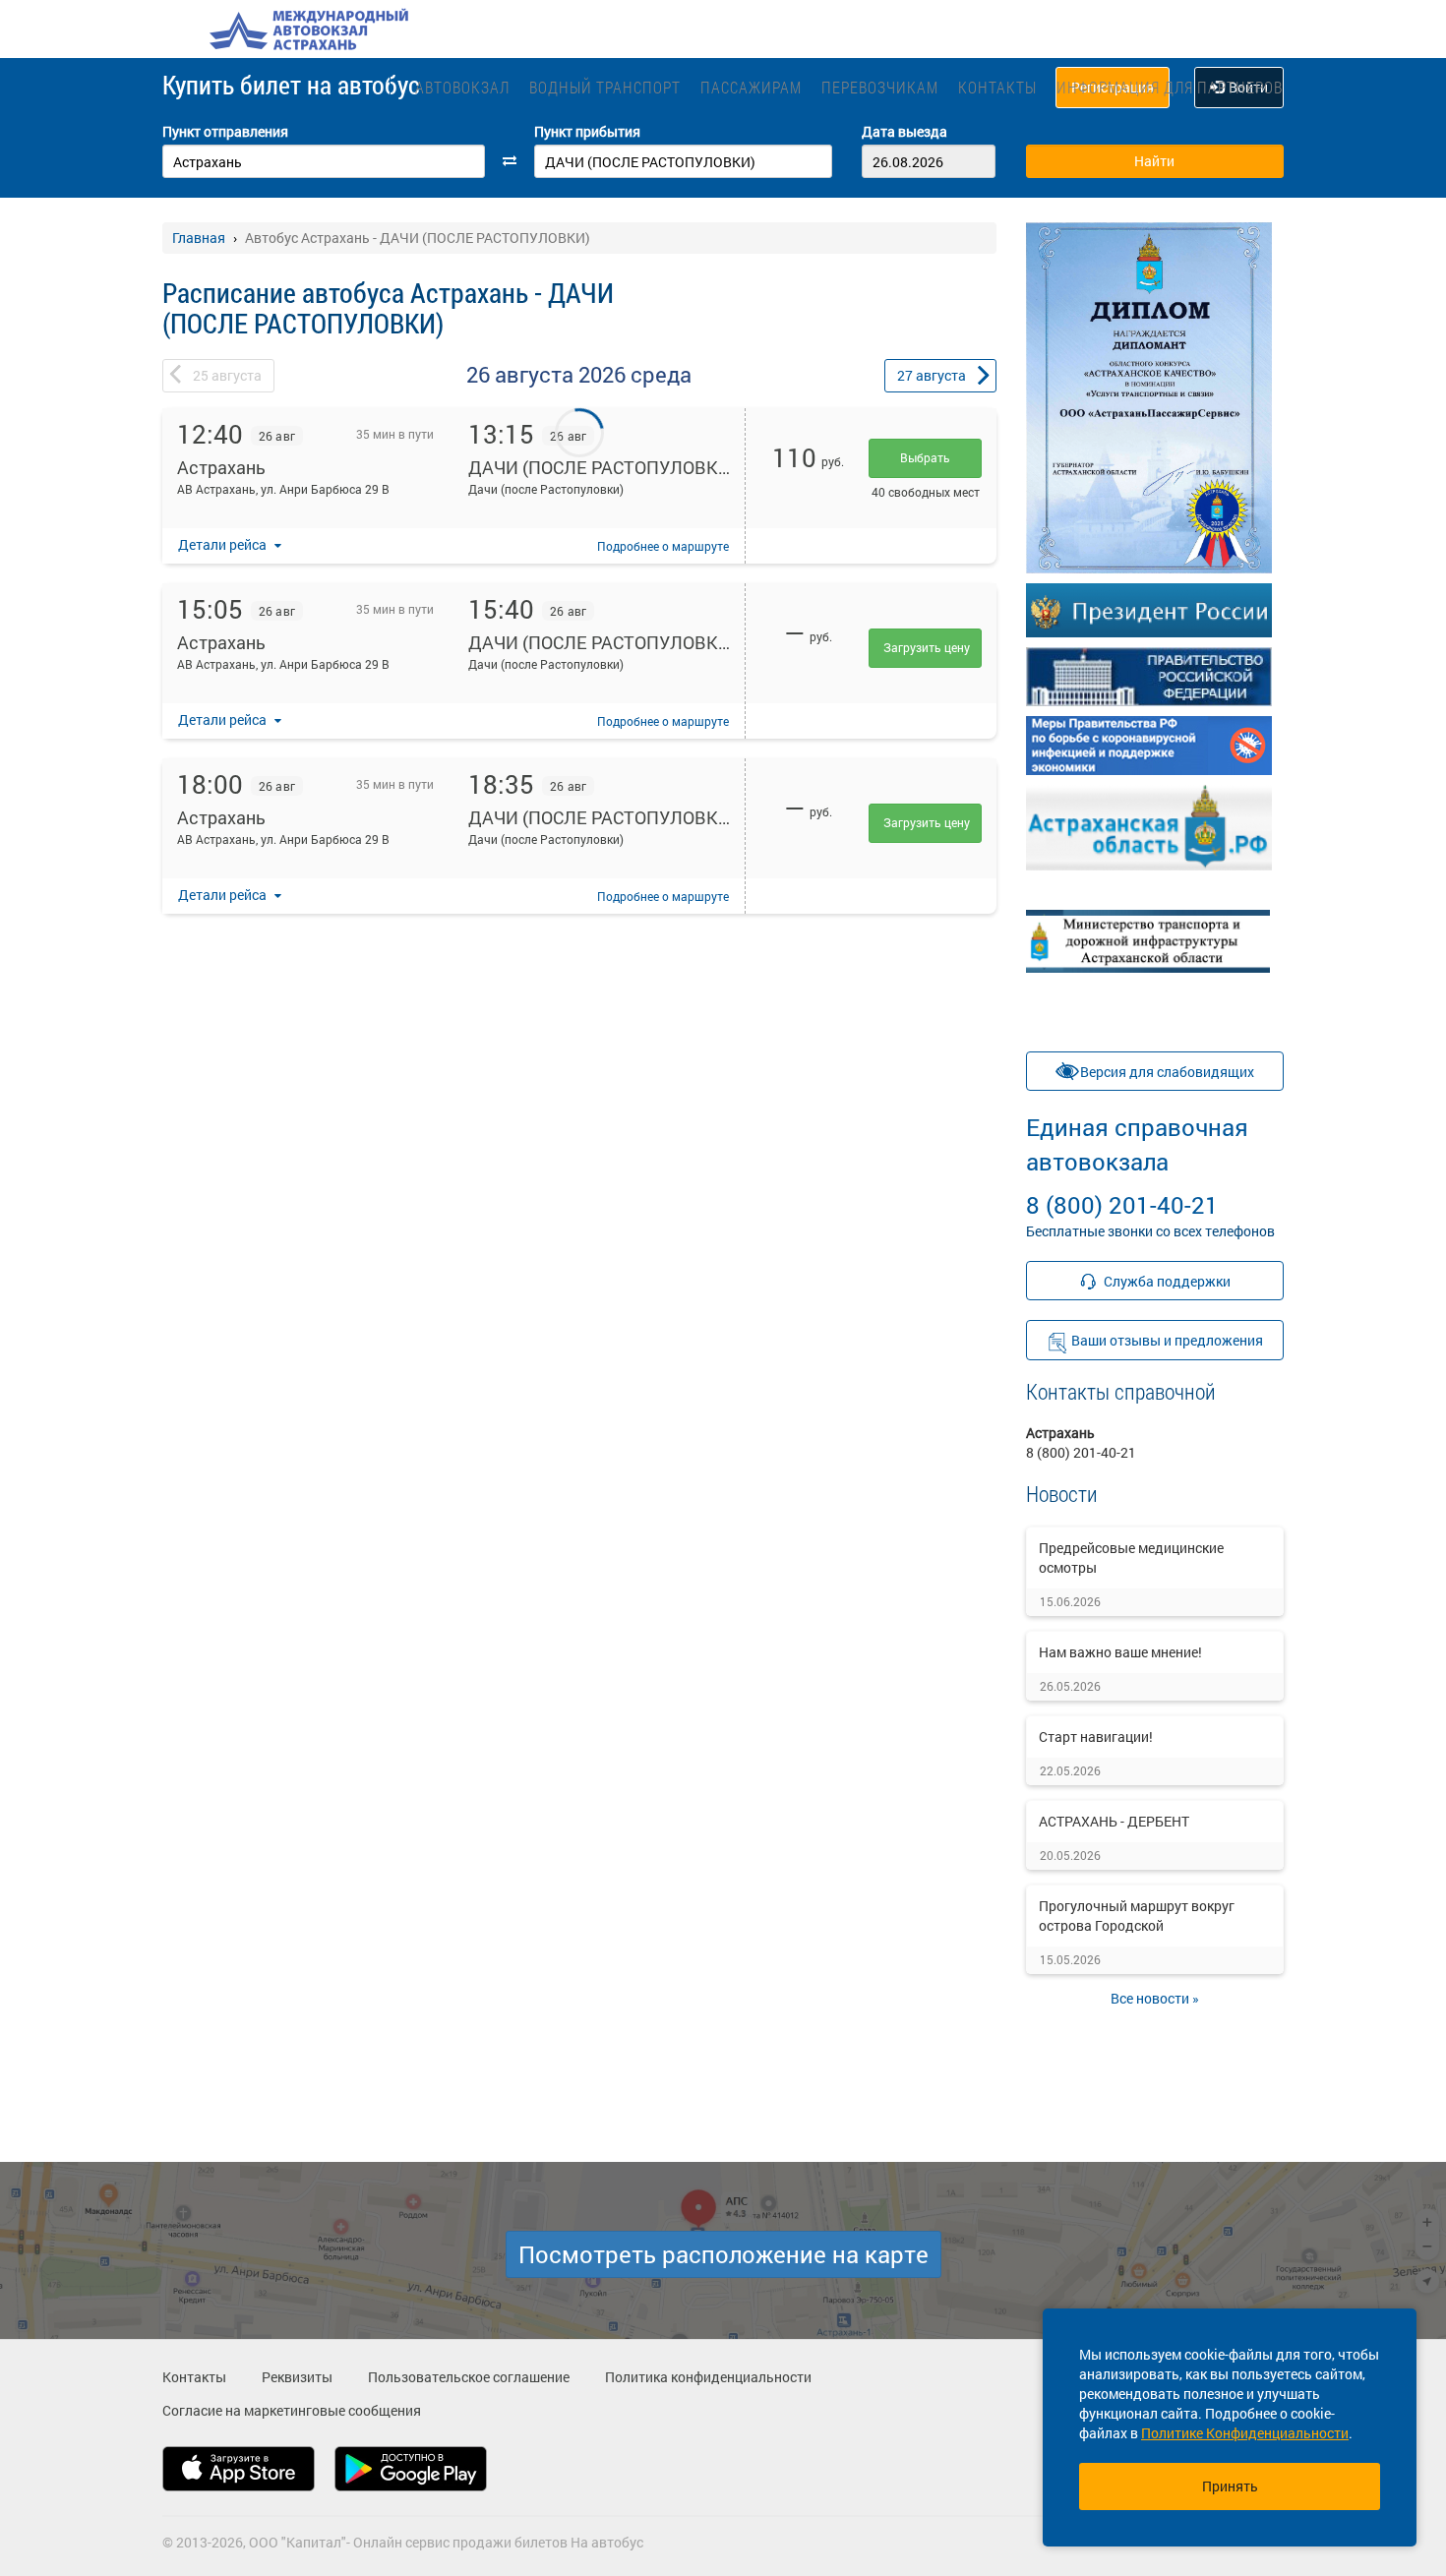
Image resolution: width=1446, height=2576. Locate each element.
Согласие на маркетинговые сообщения (292, 2410)
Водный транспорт (605, 87)
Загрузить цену (927, 647)
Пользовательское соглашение (469, 2377)
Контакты (997, 87)
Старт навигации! (1096, 1737)
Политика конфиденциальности (708, 2377)
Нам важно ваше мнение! (1120, 1652)
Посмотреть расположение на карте (723, 2254)
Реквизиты (297, 2377)
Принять (1230, 2486)
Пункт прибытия (587, 131)
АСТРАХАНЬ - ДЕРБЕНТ (1114, 1821)
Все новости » (1155, 1998)
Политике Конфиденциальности (1245, 2433)
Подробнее (663, 546)
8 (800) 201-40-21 (1137, 1166)
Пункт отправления (225, 131)
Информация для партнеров (1170, 87)
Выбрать (925, 457)
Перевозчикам (880, 87)
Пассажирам (751, 87)
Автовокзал (462, 87)
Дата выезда (904, 131)
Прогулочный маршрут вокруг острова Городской (1137, 1916)
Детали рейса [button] (224, 544)
